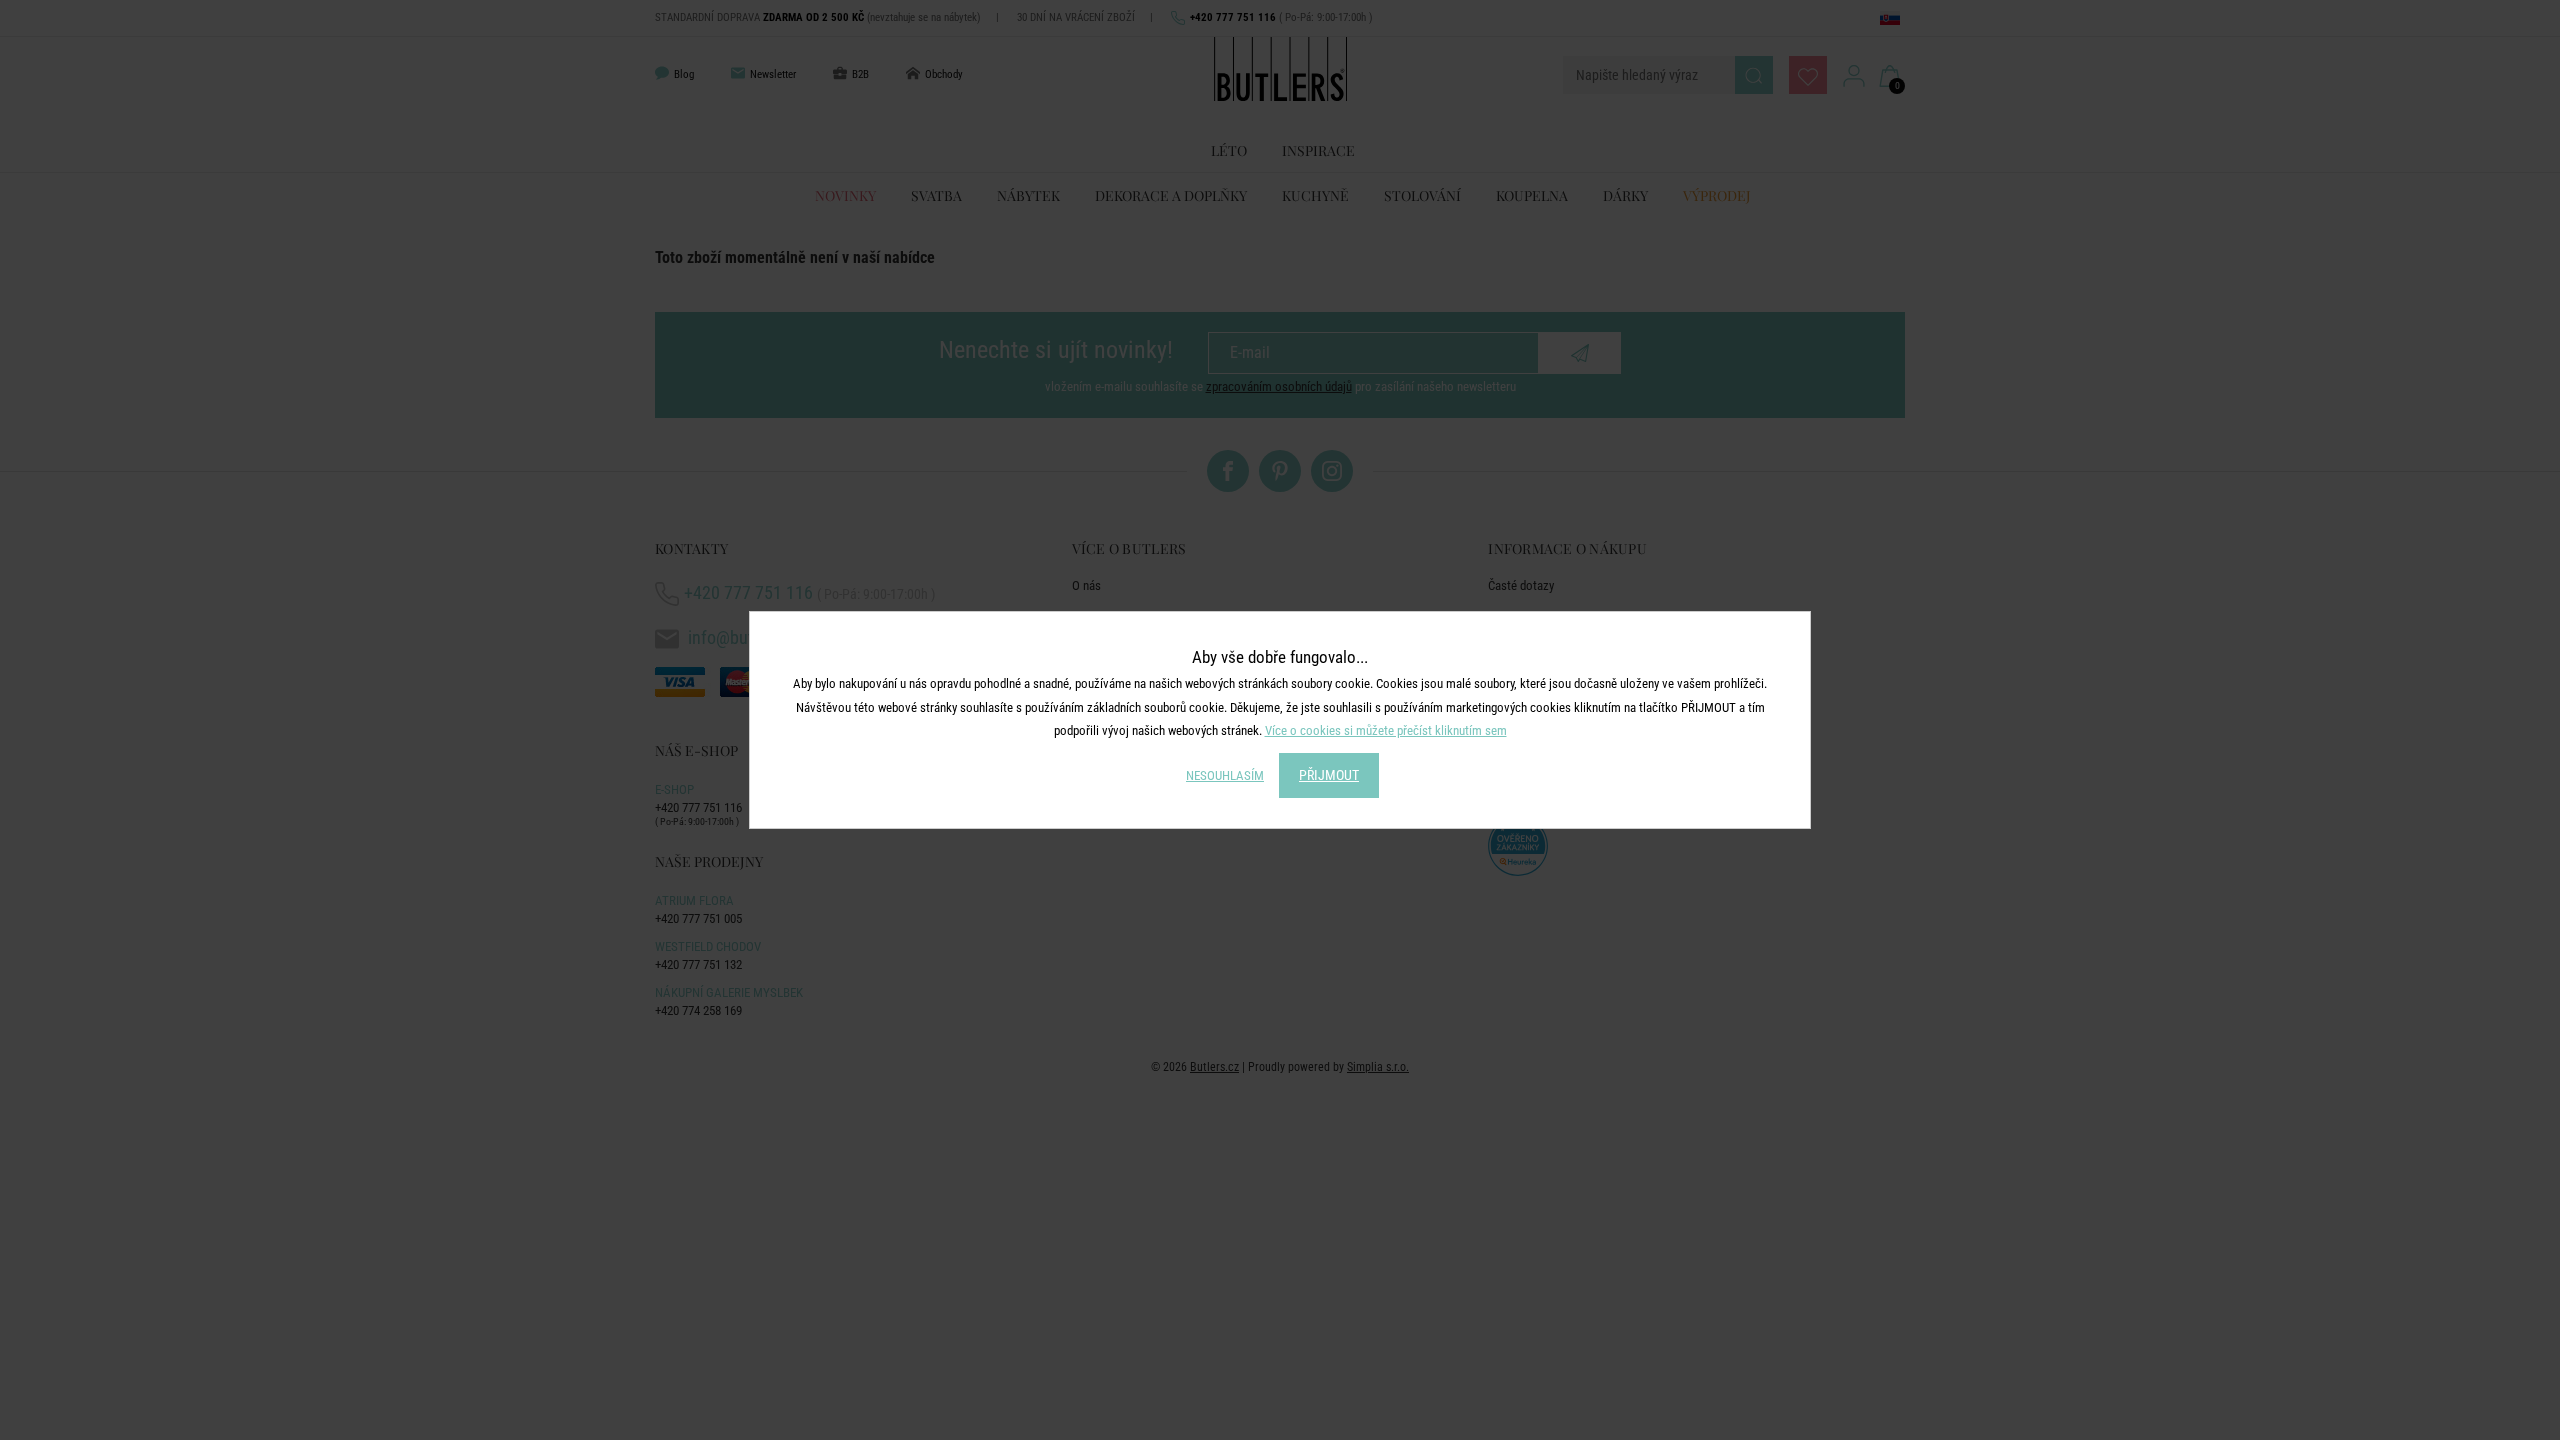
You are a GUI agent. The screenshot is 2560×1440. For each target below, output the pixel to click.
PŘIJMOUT (1329, 775)
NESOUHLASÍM (1225, 775)
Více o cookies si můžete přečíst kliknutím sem (1386, 730)
